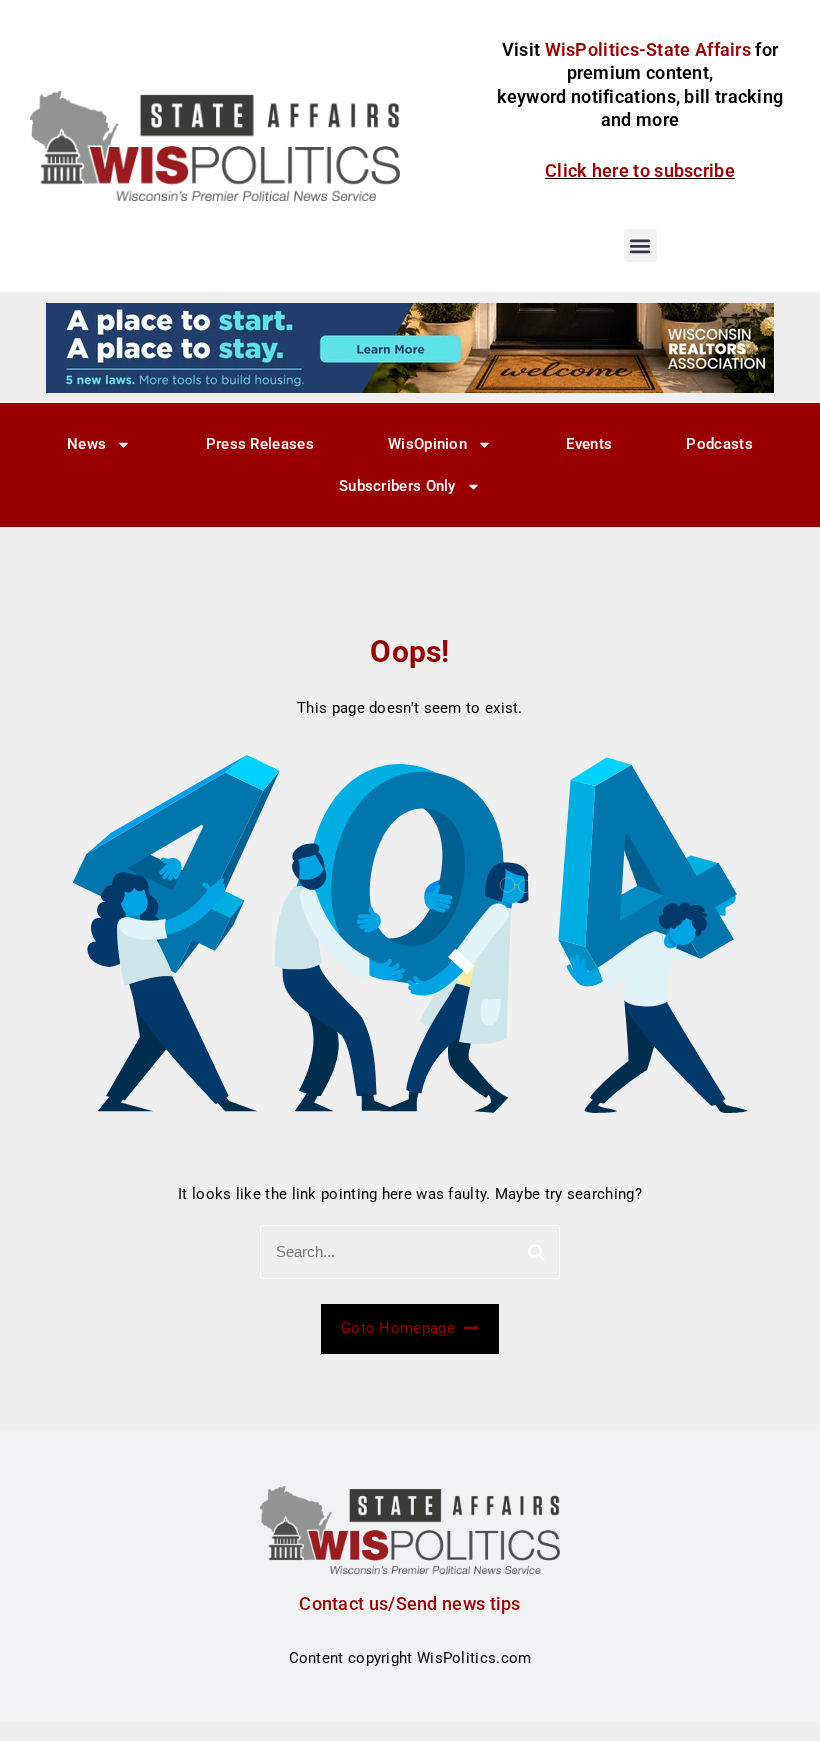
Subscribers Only (397, 486)
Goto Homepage (400, 1328)
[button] (640, 245)
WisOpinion (427, 444)
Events (589, 444)
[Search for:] (410, 1252)
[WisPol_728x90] (410, 347)
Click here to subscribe (640, 170)
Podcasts (719, 444)
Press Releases (260, 444)
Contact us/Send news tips (410, 1603)
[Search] (536, 1252)
